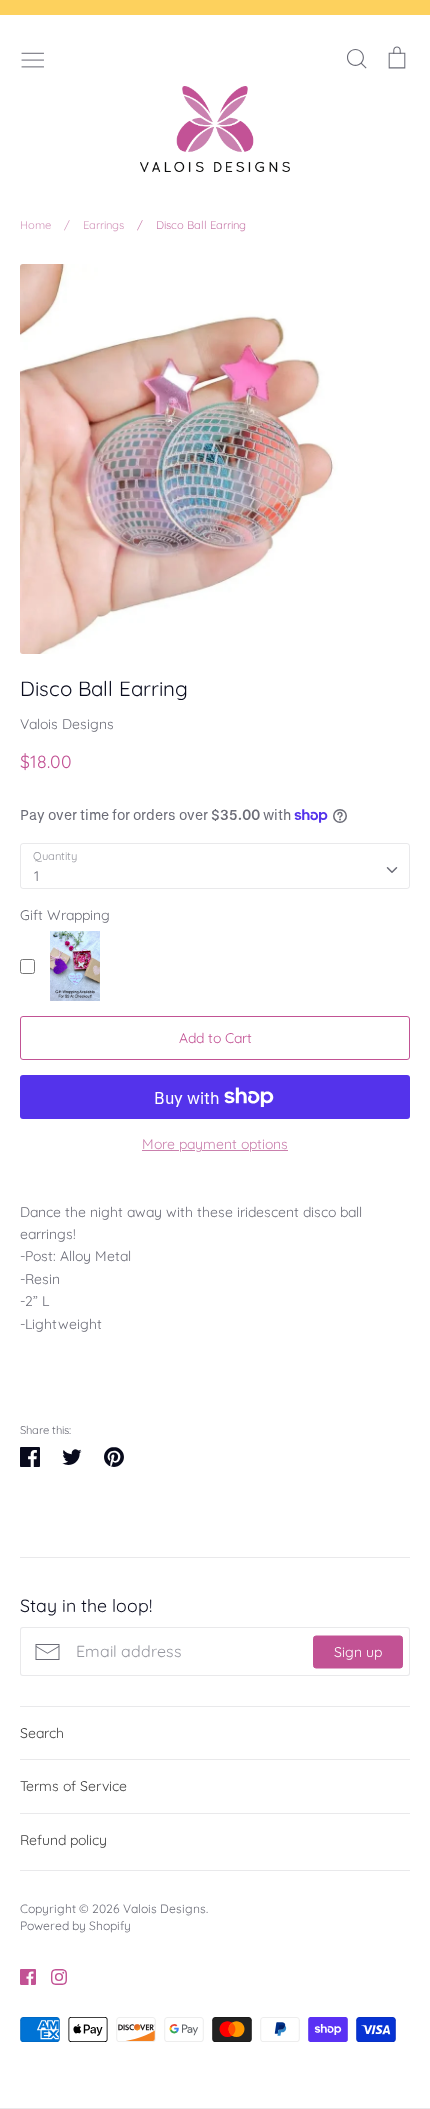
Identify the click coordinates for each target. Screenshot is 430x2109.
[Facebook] (20, 1976)
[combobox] (215, 866)
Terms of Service (73, 1786)
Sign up (358, 1651)
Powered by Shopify (75, 1925)
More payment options (215, 1144)
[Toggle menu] (33, 58)
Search (42, 1733)
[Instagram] (51, 1976)
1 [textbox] (36, 876)
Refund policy (63, 1840)
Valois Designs (67, 724)
